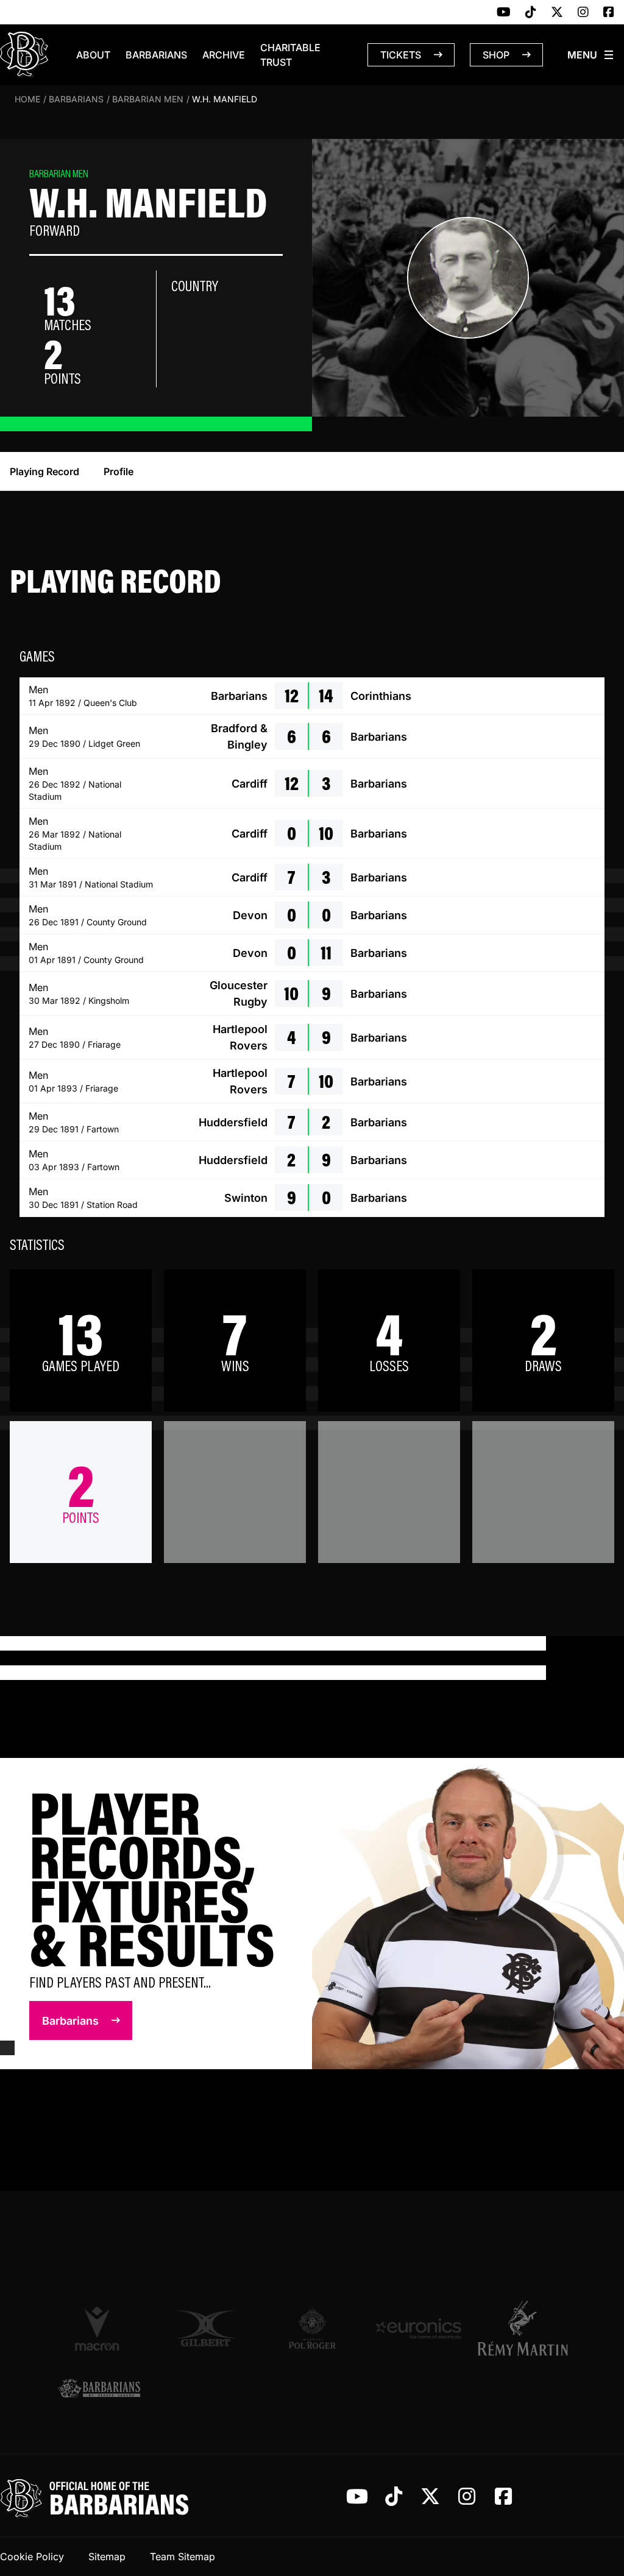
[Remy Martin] (525, 2328)
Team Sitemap (183, 2557)
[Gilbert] (206, 2328)
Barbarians (156, 55)
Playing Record (44, 471)
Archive (224, 55)
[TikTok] (531, 13)
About (93, 55)
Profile (119, 471)
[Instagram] (583, 13)
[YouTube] (504, 13)
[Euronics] (418, 2328)
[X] (557, 13)
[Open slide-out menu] (591, 55)
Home (27, 99)
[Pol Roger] (312, 2328)
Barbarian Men (148, 99)
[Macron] (99, 2328)
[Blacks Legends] (99, 2389)
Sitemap (107, 2557)
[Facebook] (609, 13)
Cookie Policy (32, 2557)
